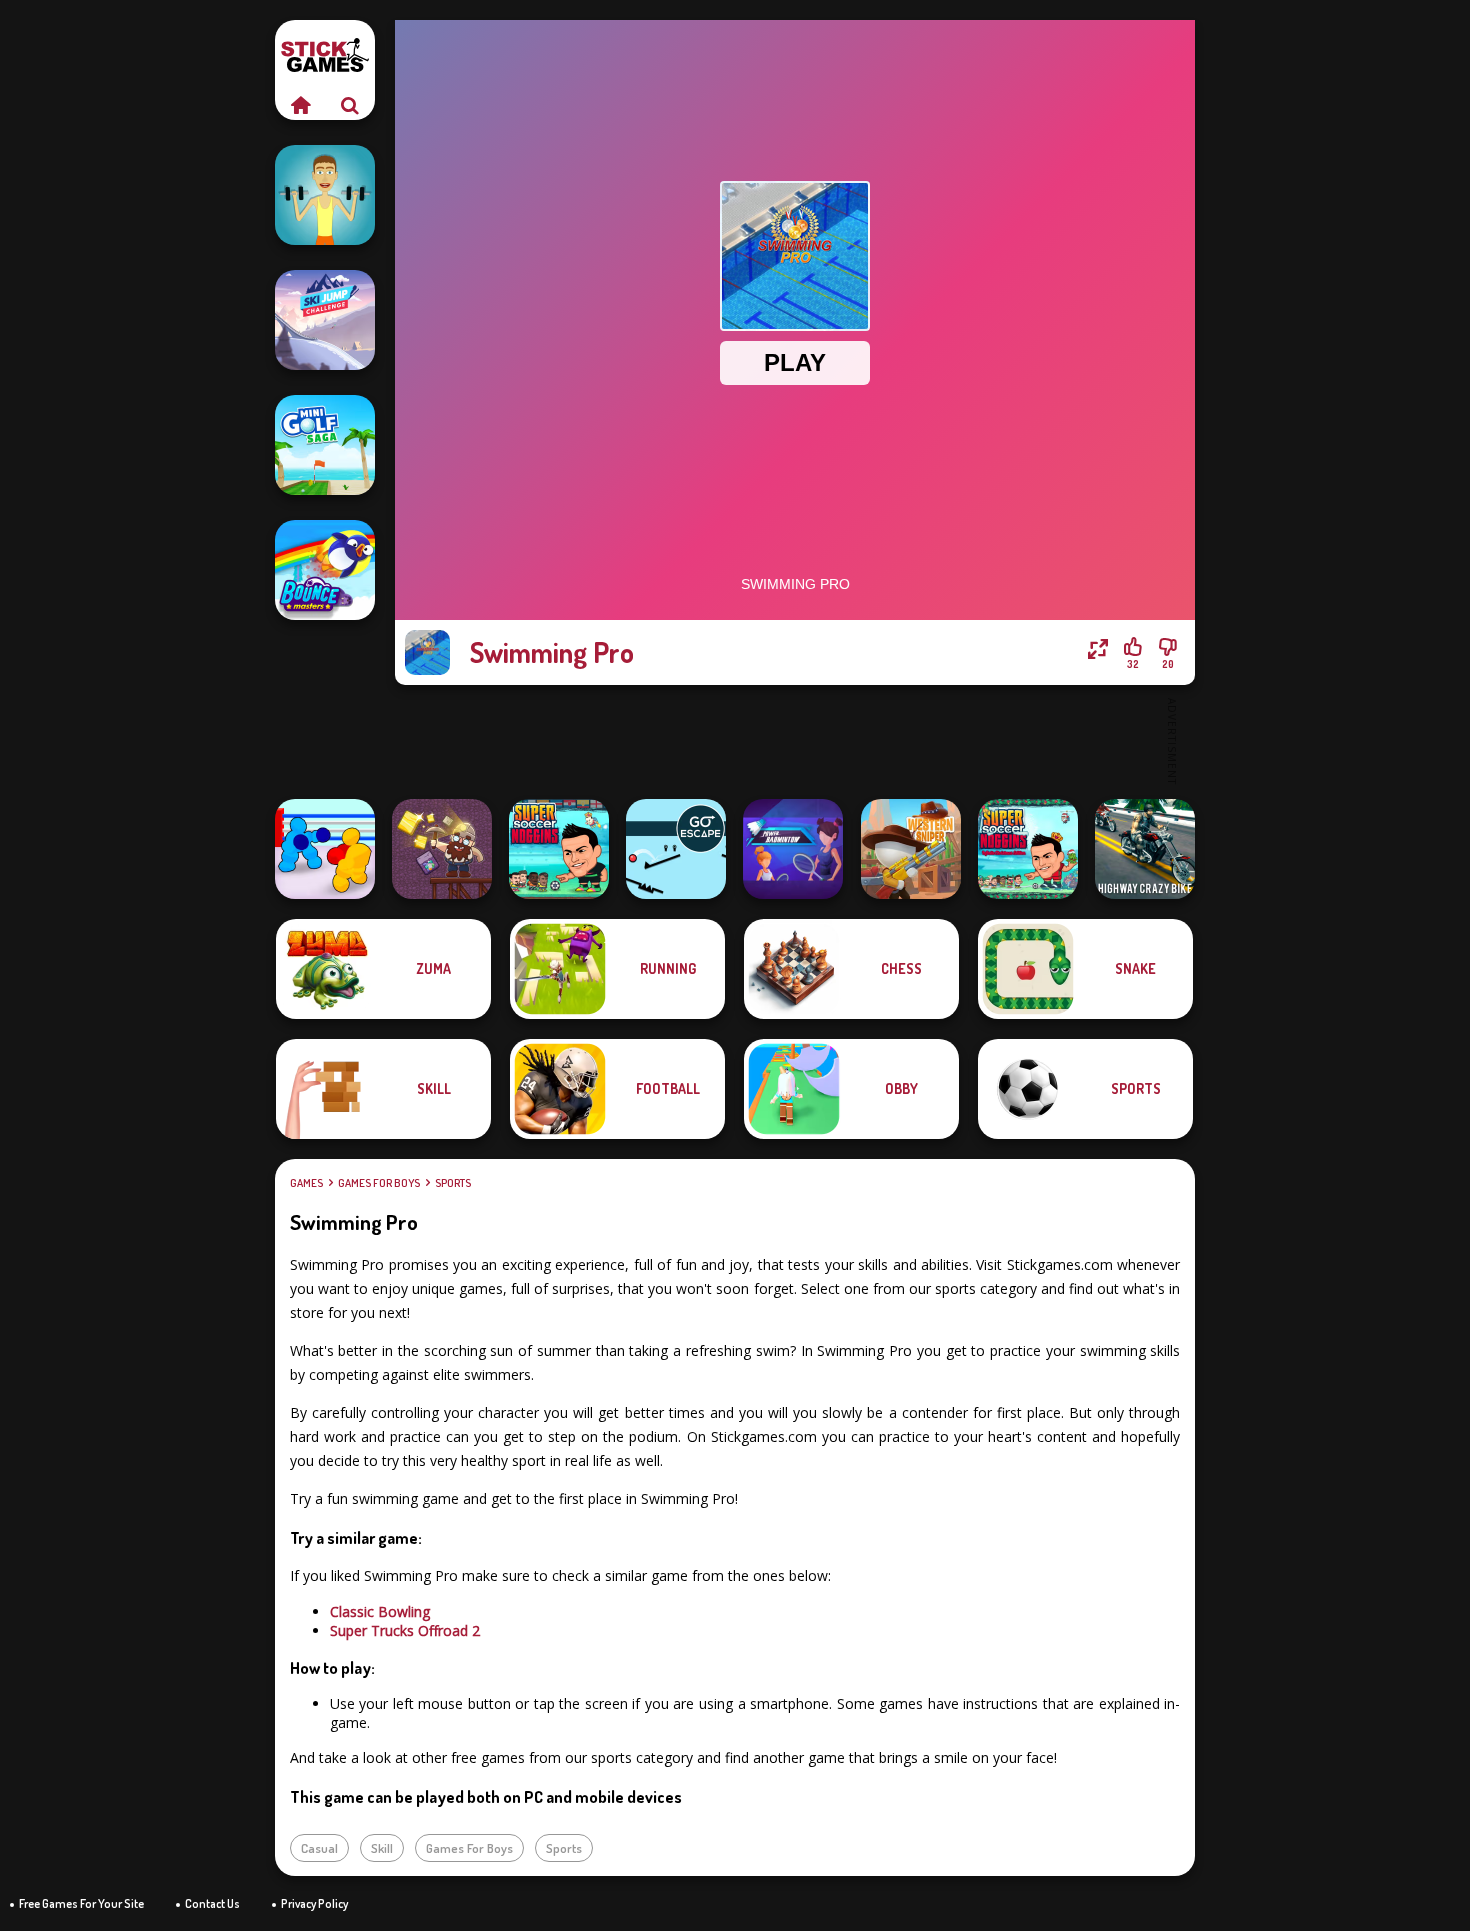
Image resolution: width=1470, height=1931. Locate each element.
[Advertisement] (795, 740)
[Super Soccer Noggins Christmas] (1028, 849)
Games (306, 1183)
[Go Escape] (676, 849)
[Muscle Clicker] (325, 195)
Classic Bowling (380, 1611)
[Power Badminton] (793, 849)
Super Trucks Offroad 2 (405, 1630)
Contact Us (212, 1903)
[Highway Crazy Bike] (1145, 849)
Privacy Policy (314, 1903)
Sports (453, 1183)
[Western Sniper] (911, 849)
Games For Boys (379, 1183)
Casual (319, 1848)
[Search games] (350, 105)
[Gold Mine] (442, 849)
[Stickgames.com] (300, 105)
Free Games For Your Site (81, 1903)
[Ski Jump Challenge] (325, 320)
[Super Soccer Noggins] (559, 849)
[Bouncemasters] (325, 570)
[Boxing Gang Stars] (325, 849)
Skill (382, 1848)
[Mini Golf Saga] (325, 445)
